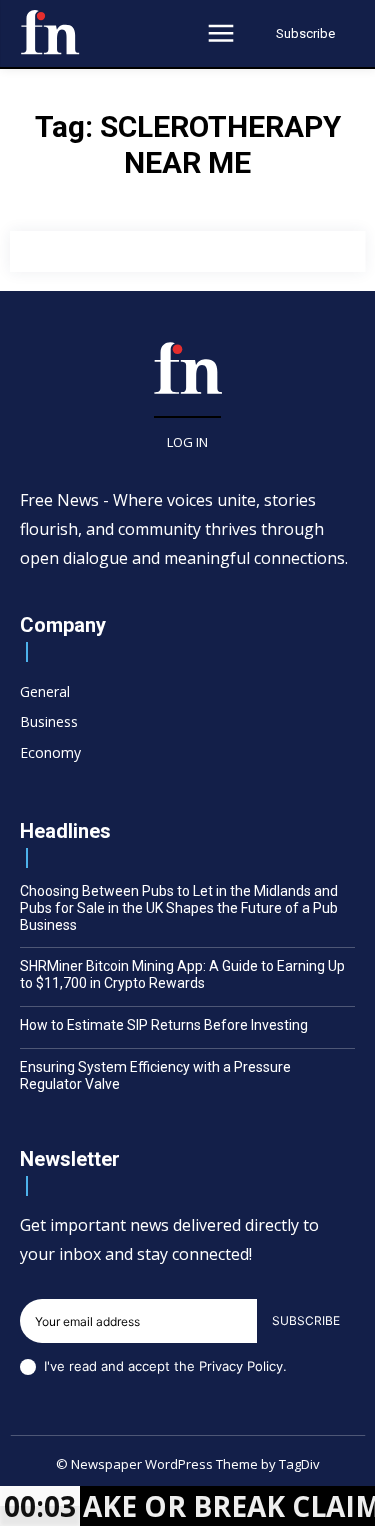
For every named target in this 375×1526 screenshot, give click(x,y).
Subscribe (306, 1320)
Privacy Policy (241, 1366)
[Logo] (50, 32)
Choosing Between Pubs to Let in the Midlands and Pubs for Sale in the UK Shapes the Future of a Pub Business (179, 908)
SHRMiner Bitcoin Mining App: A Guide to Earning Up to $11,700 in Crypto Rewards (182, 974)
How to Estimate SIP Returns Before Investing (164, 1025)
